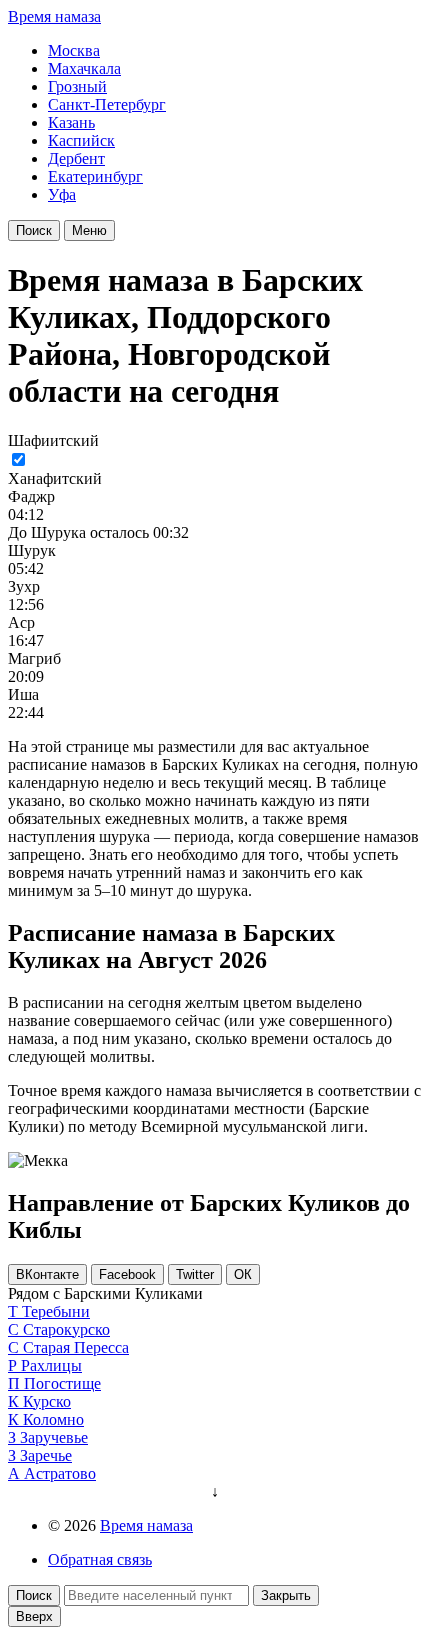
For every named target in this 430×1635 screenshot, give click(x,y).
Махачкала (84, 68)
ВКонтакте (47, 1274)
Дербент (76, 158)
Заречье (46, 1455)
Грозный (77, 86)
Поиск (34, 230)
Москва (74, 50)
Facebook (127, 1274)
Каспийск (81, 140)
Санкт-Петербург (107, 104)
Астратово (60, 1473)
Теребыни (56, 1311)
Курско (47, 1401)
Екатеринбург (95, 176)
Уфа (62, 194)
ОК (243, 1274)
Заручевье (54, 1437)
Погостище (62, 1383)
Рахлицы (51, 1365)
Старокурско (66, 1329)
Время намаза (54, 16)
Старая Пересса (76, 1347)
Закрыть (286, 1595)
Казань (71, 122)
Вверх (34, 1616)
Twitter (195, 1274)
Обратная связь (100, 1559)
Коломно (53, 1419)
